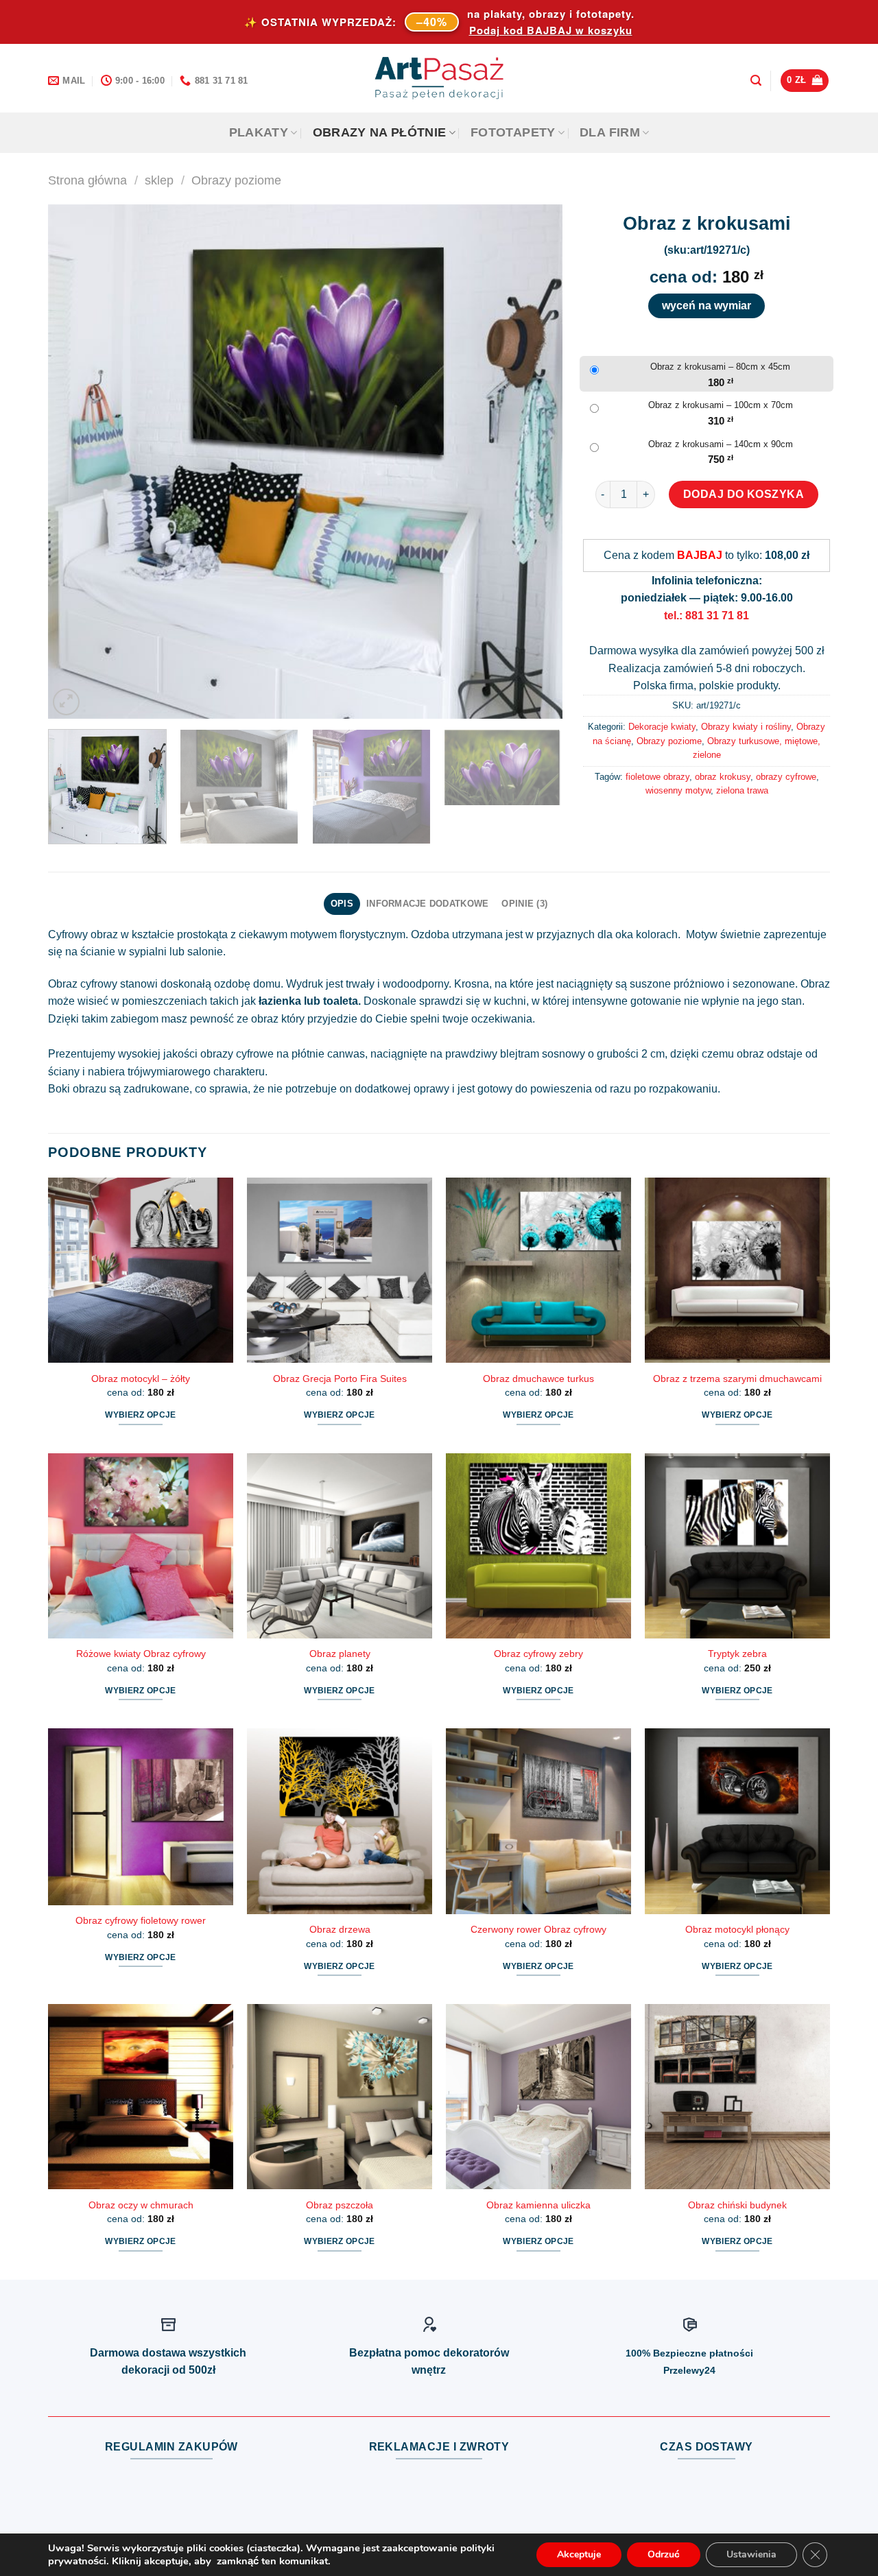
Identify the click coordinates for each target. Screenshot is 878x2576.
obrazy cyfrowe (786, 777)
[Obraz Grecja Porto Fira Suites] (340, 1270)
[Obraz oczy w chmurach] (141, 2097)
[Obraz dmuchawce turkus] (538, 1270)
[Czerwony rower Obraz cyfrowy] (538, 1821)
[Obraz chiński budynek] (737, 2097)
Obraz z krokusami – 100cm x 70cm (721, 405)
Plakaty (259, 132)
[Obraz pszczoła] (340, 2097)
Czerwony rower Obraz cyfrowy (538, 1929)
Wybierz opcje (141, 1415)
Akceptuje (579, 2554)
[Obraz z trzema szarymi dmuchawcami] (737, 1270)
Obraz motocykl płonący (737, 1929)
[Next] (535, 462)
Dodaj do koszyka (744, 494)
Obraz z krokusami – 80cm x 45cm (720, 367)
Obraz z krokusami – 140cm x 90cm (721, 444)
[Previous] (75, 462)
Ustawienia (751, 2554)
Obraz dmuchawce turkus (538, 1379)
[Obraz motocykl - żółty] (141, 1270)
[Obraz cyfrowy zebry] (538, 1546)
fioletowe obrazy (657, 777)
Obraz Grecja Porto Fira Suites (340, 1379)
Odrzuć (664, 2554)
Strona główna (87, 180)
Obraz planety (340, 1654)
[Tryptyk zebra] (737, 1546)
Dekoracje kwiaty (662, 727)
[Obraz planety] (340, 1546)
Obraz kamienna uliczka (538, 2205)
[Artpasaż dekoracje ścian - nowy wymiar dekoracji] (439, 78)
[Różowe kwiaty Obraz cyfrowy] (141, 1546)
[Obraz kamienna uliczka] (538, 2097)
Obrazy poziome (236, 180)
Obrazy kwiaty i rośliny (746, 727)
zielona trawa (742, 790)
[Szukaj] (756, 81)
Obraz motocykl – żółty (141, 1379)
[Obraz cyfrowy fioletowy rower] (141, 1817)
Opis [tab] (342, 904)
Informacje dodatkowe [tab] (427, 904)
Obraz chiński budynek (737, 2205)
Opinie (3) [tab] (524, 904)
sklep (159, 180)
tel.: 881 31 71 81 (707, 616)
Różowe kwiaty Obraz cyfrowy (141, 1654)
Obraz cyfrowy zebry (538, 1654)
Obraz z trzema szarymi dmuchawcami (737, 1379)
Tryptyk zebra (737, 1654)
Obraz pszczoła (340, 2205)
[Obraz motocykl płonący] (737, 1821)
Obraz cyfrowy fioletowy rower (141, 1920)
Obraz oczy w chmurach (141, 2205)
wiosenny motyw (678, 790)
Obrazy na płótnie (380, 132)
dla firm (610, 132)
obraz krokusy (723, 777)
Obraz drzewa (340, 1929)
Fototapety (513, 132)
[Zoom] (66, 702)
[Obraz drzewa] (340, 1821)
